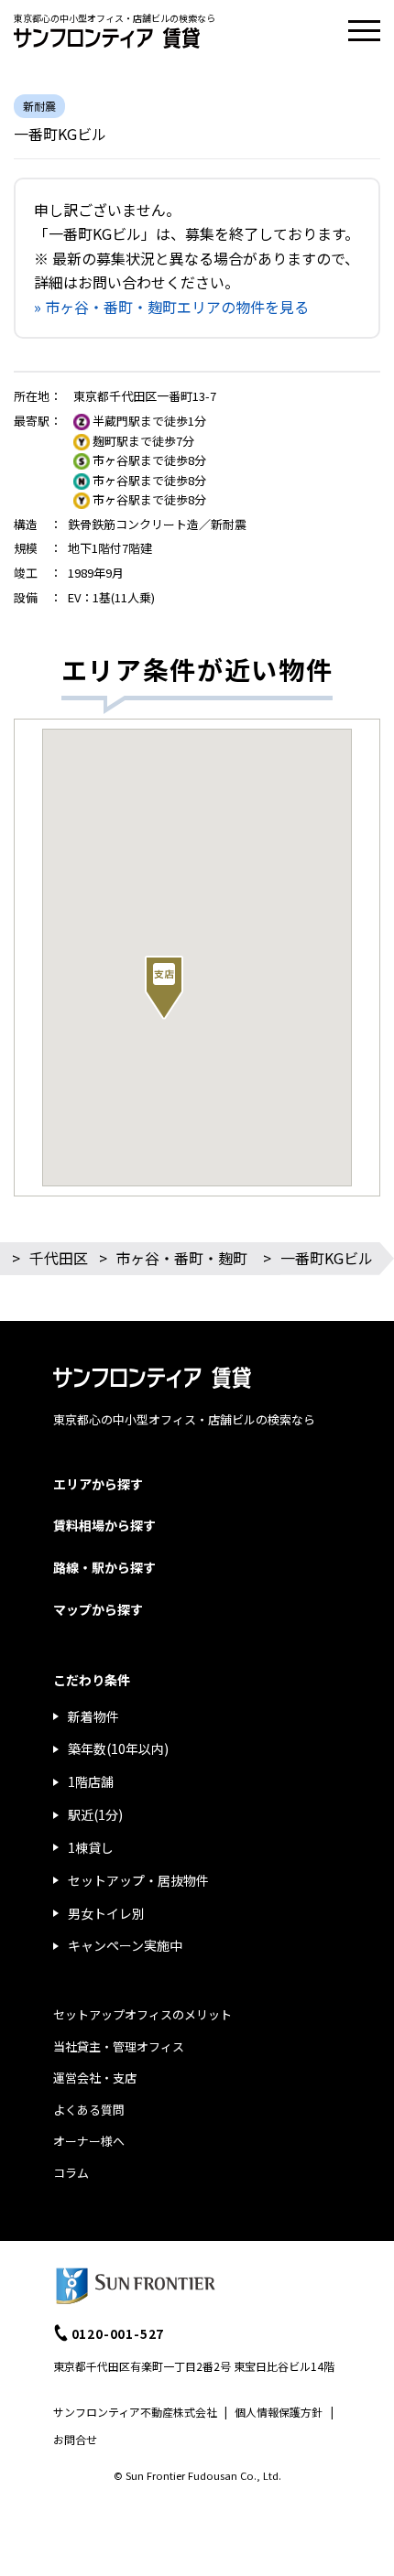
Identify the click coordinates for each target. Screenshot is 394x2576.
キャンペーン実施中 (125, 1945)
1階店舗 (91, 1781)
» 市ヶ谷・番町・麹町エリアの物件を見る (171, 307)
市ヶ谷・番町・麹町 (181, 1258)
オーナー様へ (89, 2141)
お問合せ (75, 2439)
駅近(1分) (95, 1814)
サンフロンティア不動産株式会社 (135, 2412)
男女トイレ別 (106, 1913)
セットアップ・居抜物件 (138, 1880)
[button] (164, 988)
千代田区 (59, 1258)
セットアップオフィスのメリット (142, 2014)
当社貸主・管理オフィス (119, 2046)
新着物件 (93, 1716)
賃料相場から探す (104, 1525)
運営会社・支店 (95, 2078)
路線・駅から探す (104, 1567)
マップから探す (98, 1609)
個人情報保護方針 (279, 2412)
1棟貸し (91, 1847)
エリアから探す (98, 1484)
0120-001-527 (118, 2333)
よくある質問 (89, 2110)
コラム (71, 2173)
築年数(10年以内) (118, 1748)
